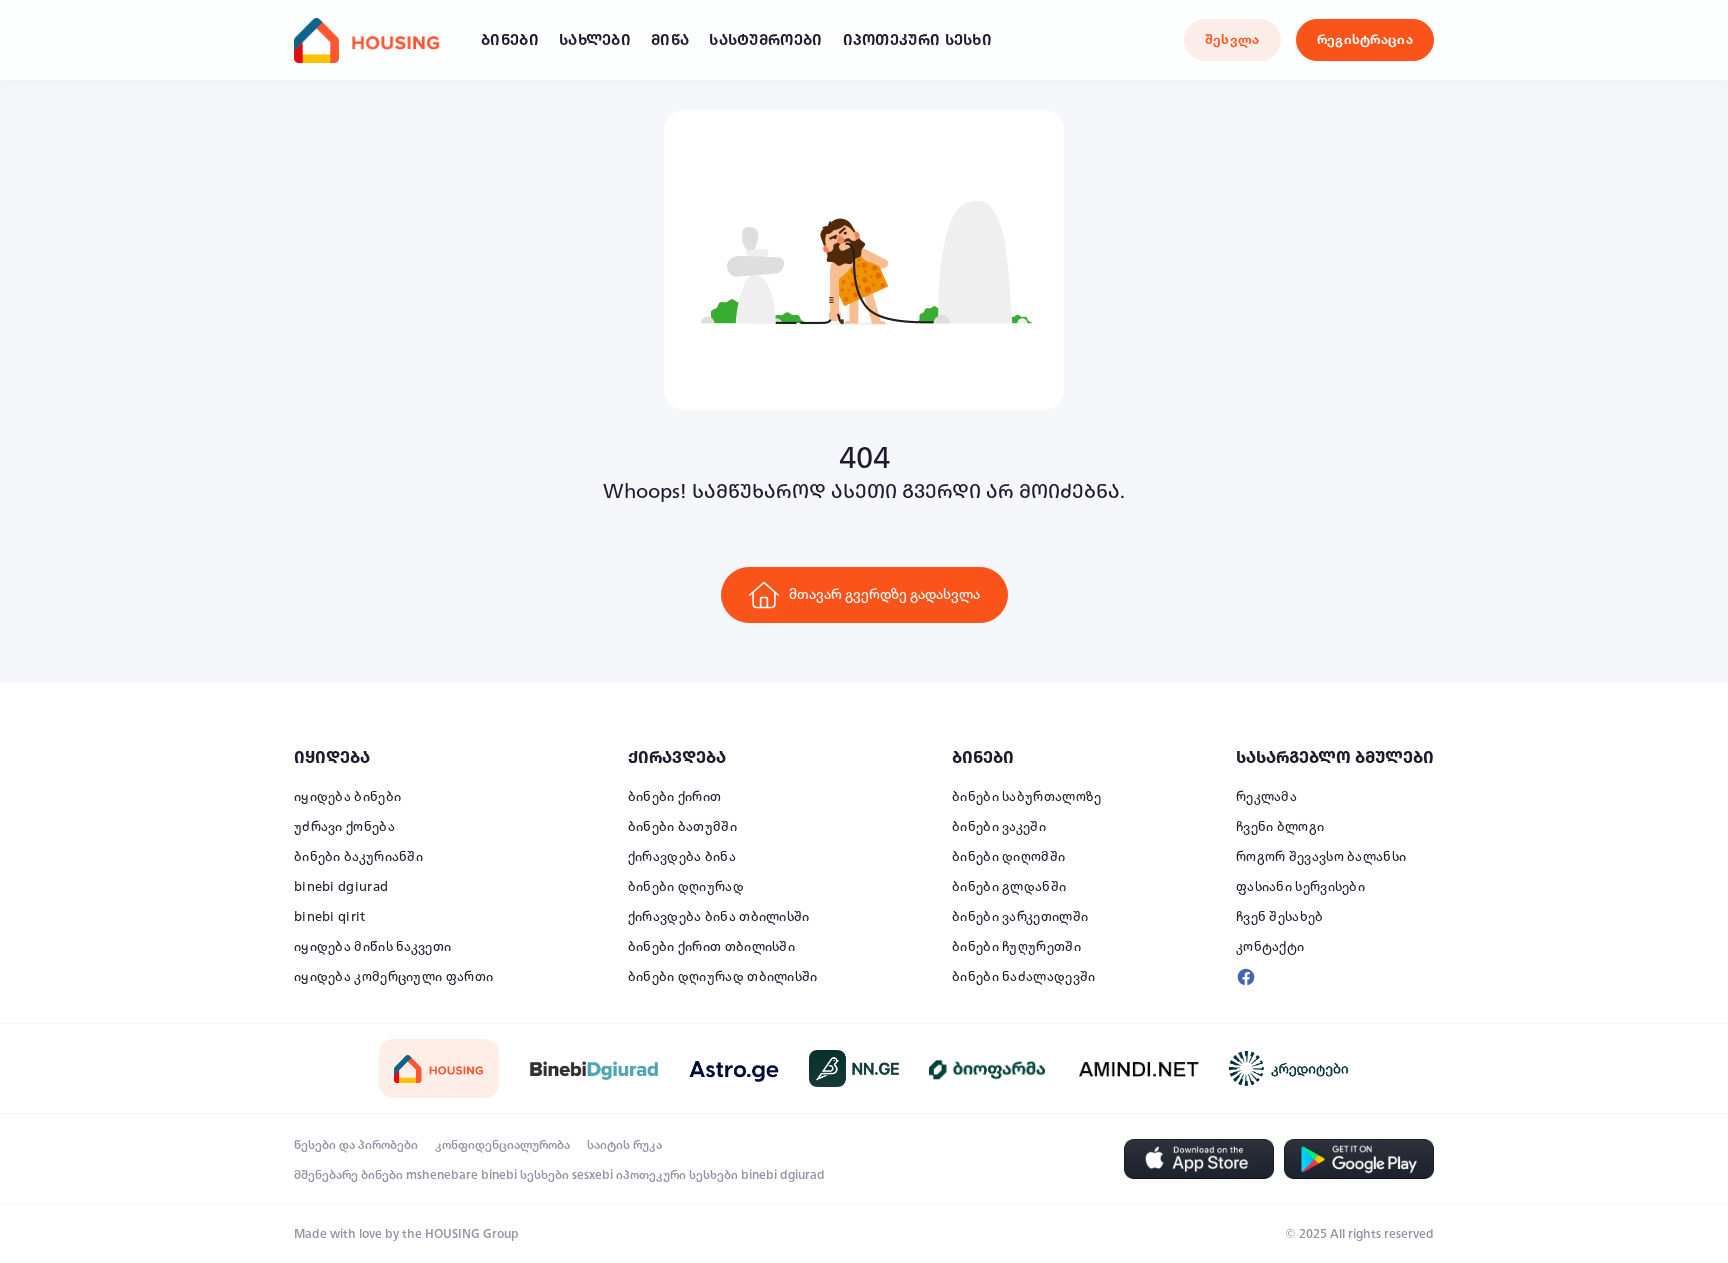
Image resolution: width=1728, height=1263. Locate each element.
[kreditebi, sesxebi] (1289, 1068)
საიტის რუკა (624, 1145)
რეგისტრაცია (1365, 40)
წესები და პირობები (356, 1145)
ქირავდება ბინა (682, 857)
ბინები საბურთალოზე (1026, 797)
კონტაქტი (1270, 947)
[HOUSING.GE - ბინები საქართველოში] (439, 1068)
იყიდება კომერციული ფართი (393, 977)
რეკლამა (1266, 797)
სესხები (544, 1175)
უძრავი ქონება (344, 827)
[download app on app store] (1199, 1159)
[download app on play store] (1359, 1159)
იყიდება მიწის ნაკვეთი (372, 947)
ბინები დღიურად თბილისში (723, 977)
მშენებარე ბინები (348, 1175)
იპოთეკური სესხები (677, 1175)
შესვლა (1232, 40)
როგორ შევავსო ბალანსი (1321, 857)
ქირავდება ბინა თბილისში (719, 917)
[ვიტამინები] (989, 1068)
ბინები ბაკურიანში (358, 857)
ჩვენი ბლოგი (1280, 827)
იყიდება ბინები (347, 797)
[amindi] (1139, 1068)
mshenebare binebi (461, 1175)
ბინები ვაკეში (999, 827)
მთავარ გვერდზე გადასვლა (884, 594)
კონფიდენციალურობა (502, 1145)
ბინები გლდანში (1009, 887)
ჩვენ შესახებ (1280, 917)
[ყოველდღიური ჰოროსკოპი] (734, 1068)
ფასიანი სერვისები (1300, 887)
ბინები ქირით (675, 797)
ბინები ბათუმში (682, 827)
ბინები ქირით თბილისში (711, 947)
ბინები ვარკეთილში (1020, 917)
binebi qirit (330, 917)
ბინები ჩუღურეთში (1016, 947)
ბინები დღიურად (686, 887)
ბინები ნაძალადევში (1023, 977)
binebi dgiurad (341, 887)
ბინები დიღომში (1008, 857)
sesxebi (592, 1175)
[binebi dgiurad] (594, 1068)
